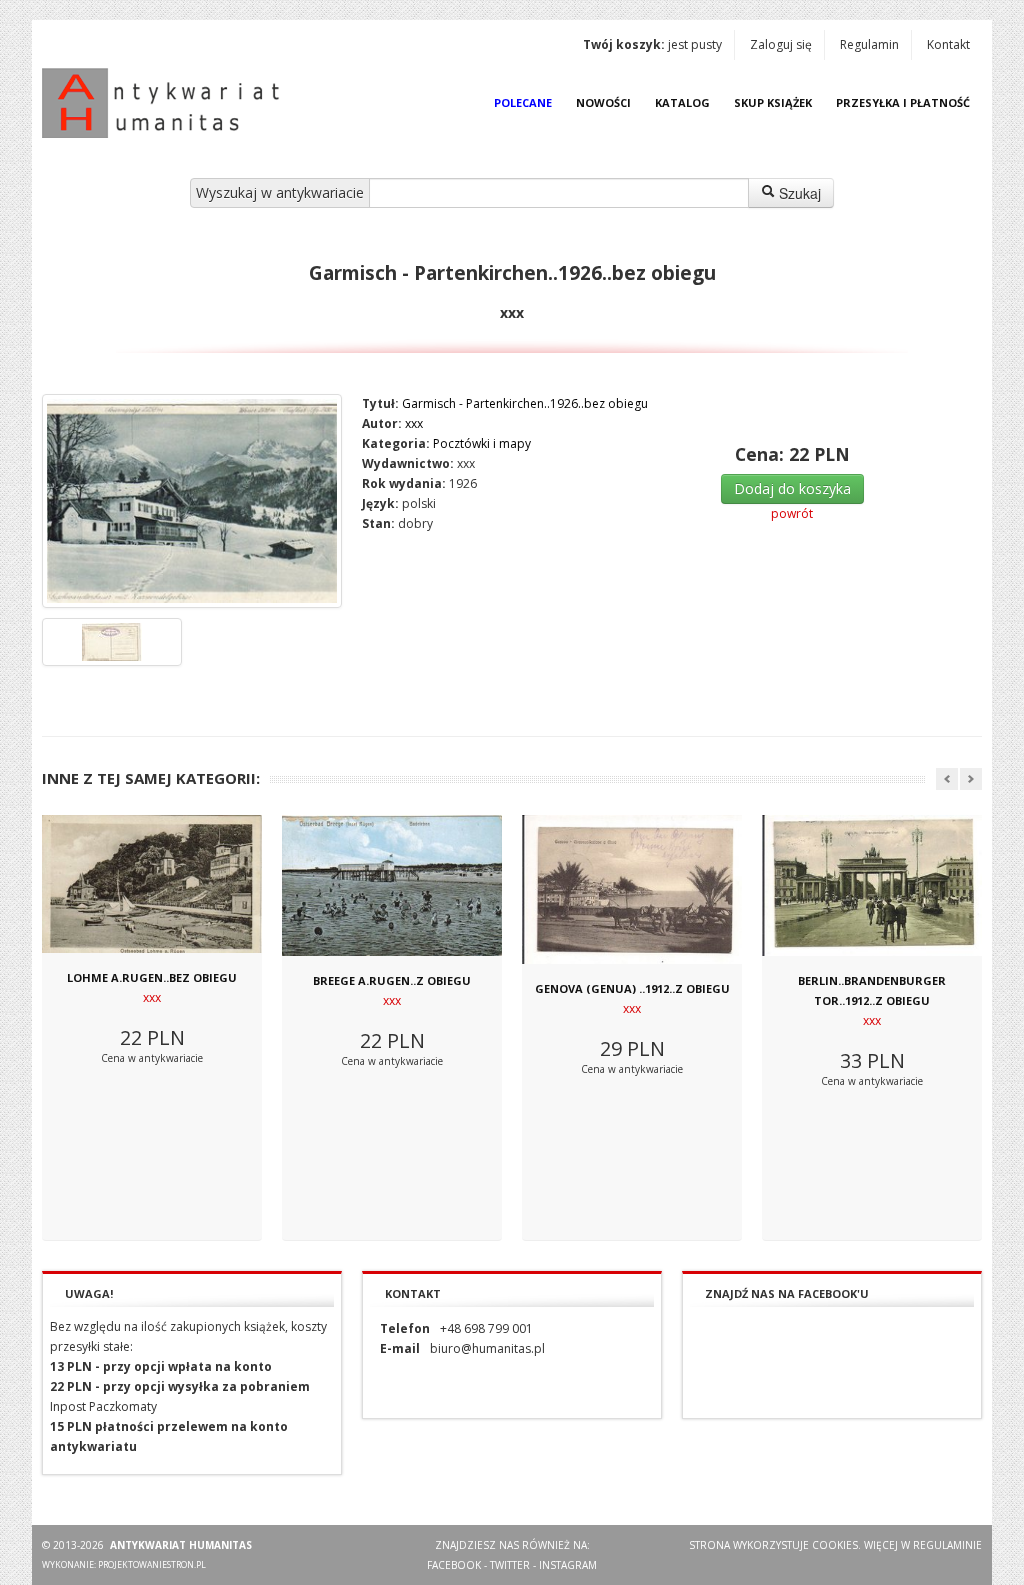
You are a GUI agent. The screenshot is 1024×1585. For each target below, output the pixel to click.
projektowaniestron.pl (152, 1564)
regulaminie (947, 1545)
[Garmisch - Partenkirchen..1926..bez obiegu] (192, 501)
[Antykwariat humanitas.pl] (166, 103)
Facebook (454, 1565)
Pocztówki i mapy (482, 443)
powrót (792, 513)
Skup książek (773, 102)
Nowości (603, 102)
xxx (414, 423)
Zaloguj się (781, 44)
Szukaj (798, 193)
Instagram (568, 1565)
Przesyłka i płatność (903, 102)
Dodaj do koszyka (792, 488)
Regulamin (869, 44)
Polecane (523, 102)
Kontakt (948, 44)
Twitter (510, 1565)
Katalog (682, 102)
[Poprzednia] (947, 779)
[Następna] (971, 779)
